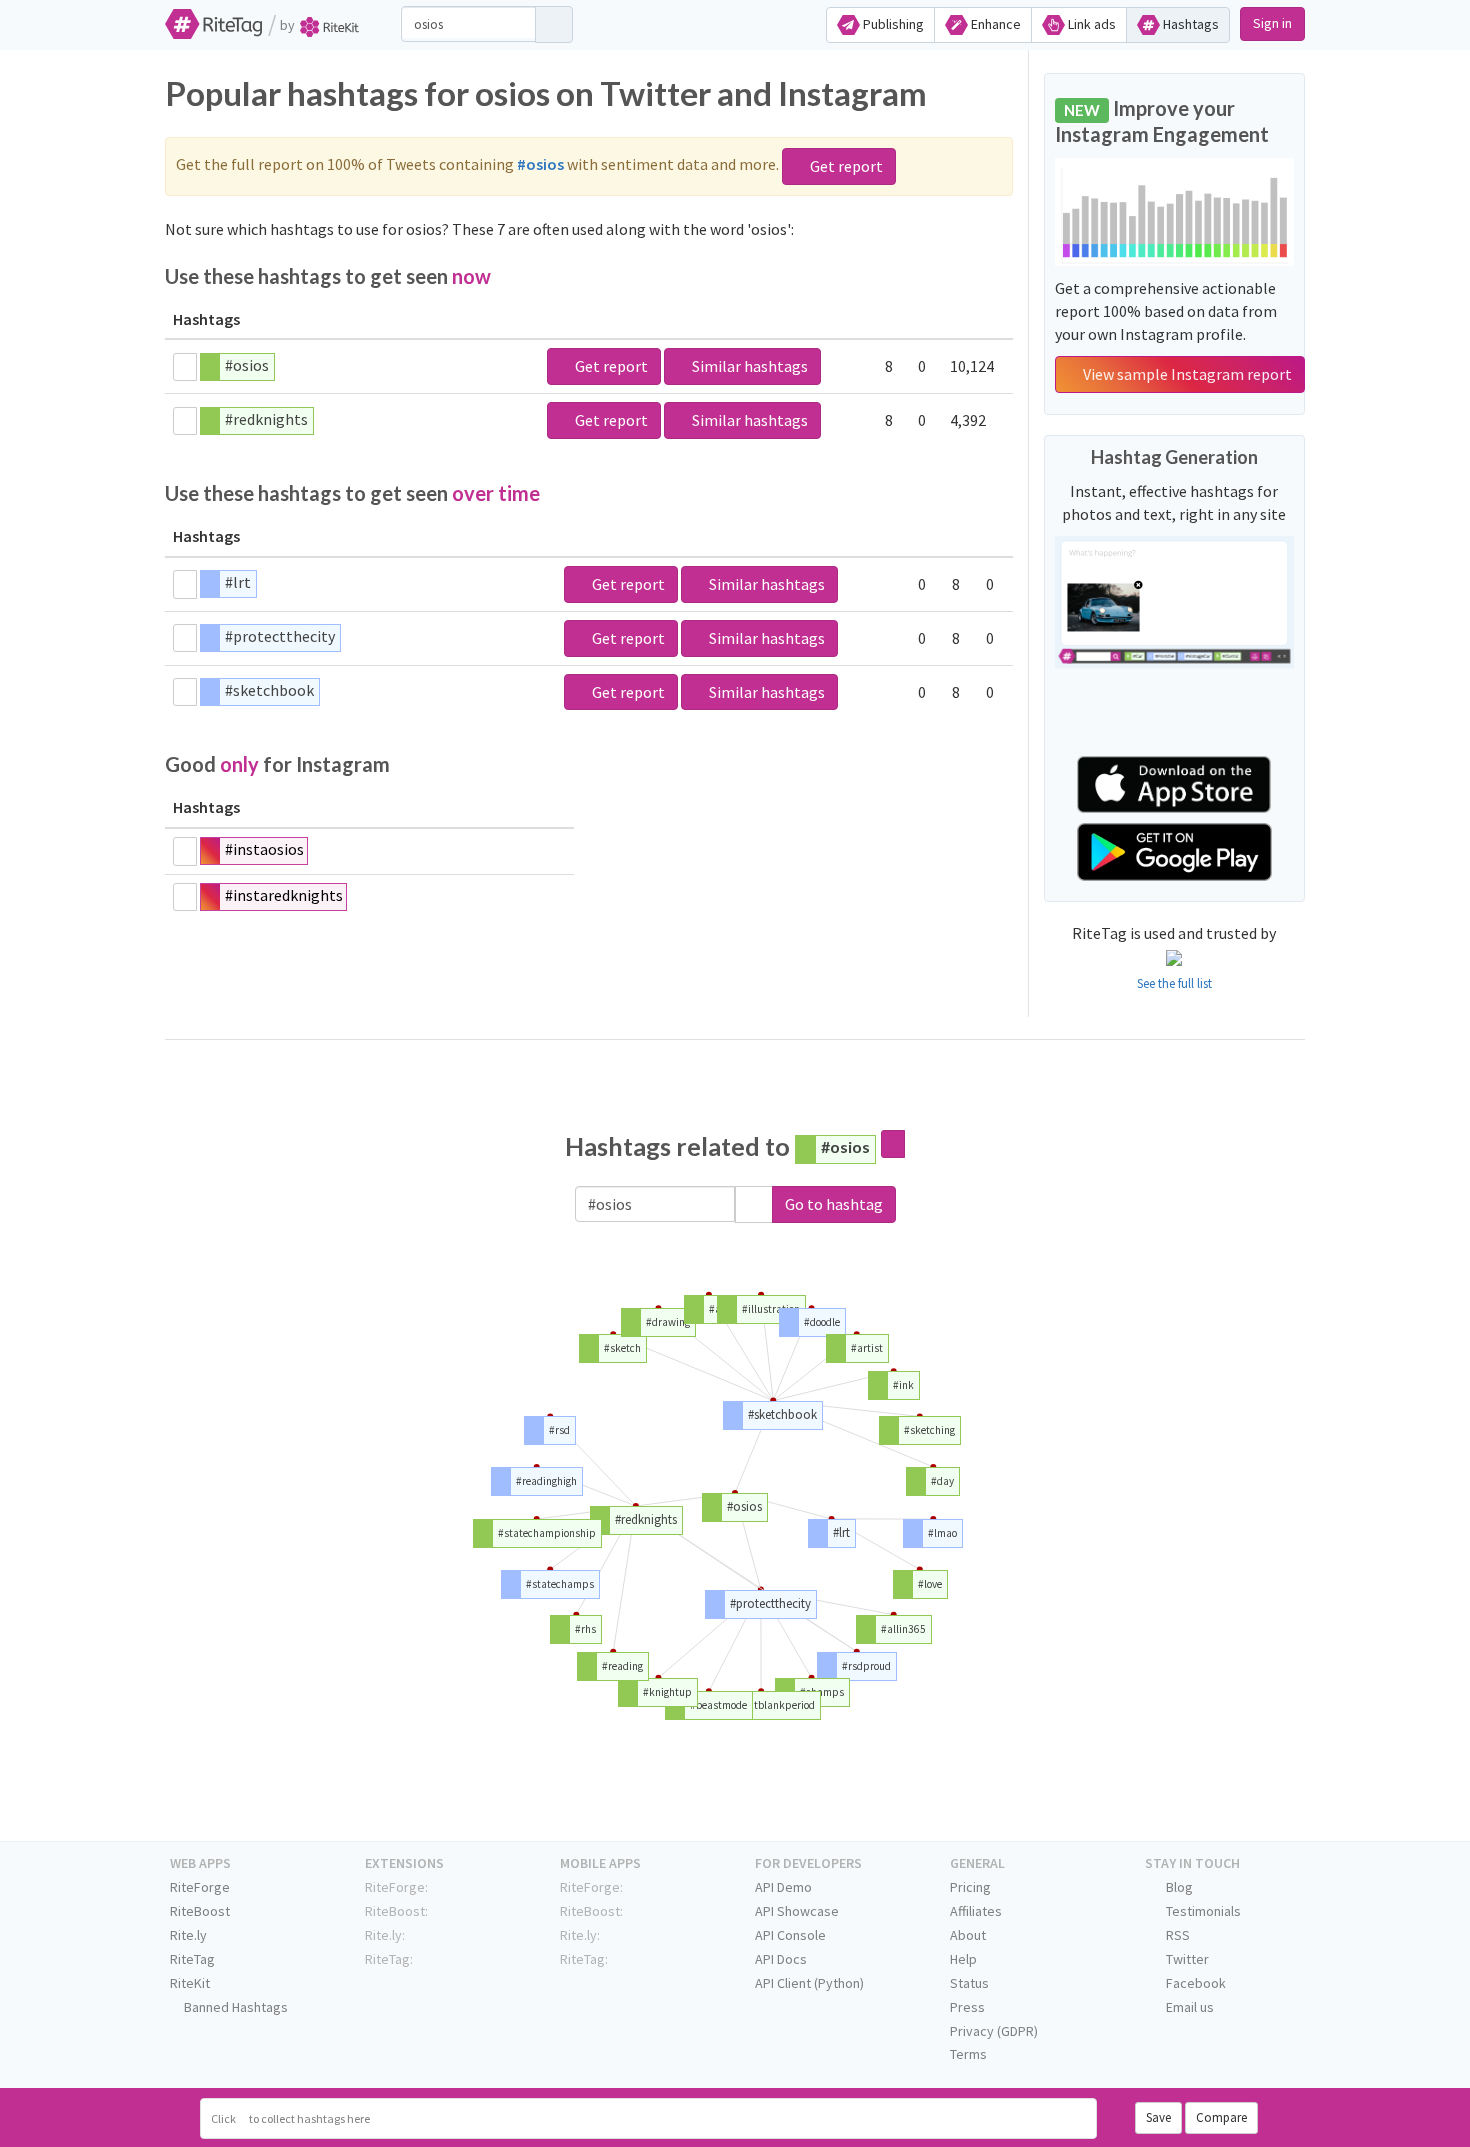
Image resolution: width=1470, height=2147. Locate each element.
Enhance (994, 24)
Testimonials (1202, 1911)
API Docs (781, 1959)
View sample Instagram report (1186, 374)
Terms (968, 2054)
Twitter (1186, 1959)
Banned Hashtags (234, 2007)
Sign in (1272, 23)
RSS (1176, 1935)
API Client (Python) (809, 1983)
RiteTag (192, 1959)
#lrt (238, 582)
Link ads (1090, 24)
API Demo (783, 1887)
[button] (754, 1204)
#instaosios (264, 849)
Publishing (892, 24)
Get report (845, 166)
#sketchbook (269, 690)
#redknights (266, 419)
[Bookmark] (185, 367)
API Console (790, 1935)
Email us (1188, 2007)
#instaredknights (284, 895)
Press (967, 2007)
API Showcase (797, 1911)
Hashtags (1189, 24)
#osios (247, 365)
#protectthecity (280, 636)
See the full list (1174, 983)
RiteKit (190, 1983)
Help (963, 1959)
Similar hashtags (748, 366)
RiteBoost (200, 1911)
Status (969, 1983)
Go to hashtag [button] (834, 1204)
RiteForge (200, 1887)
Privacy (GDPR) (994, 2031)
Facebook (1194, 1983)
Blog (1178, 1887)
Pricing (970, 1887)
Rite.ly (188, 1935)
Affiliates (976, 1911)
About (968, 1935)
